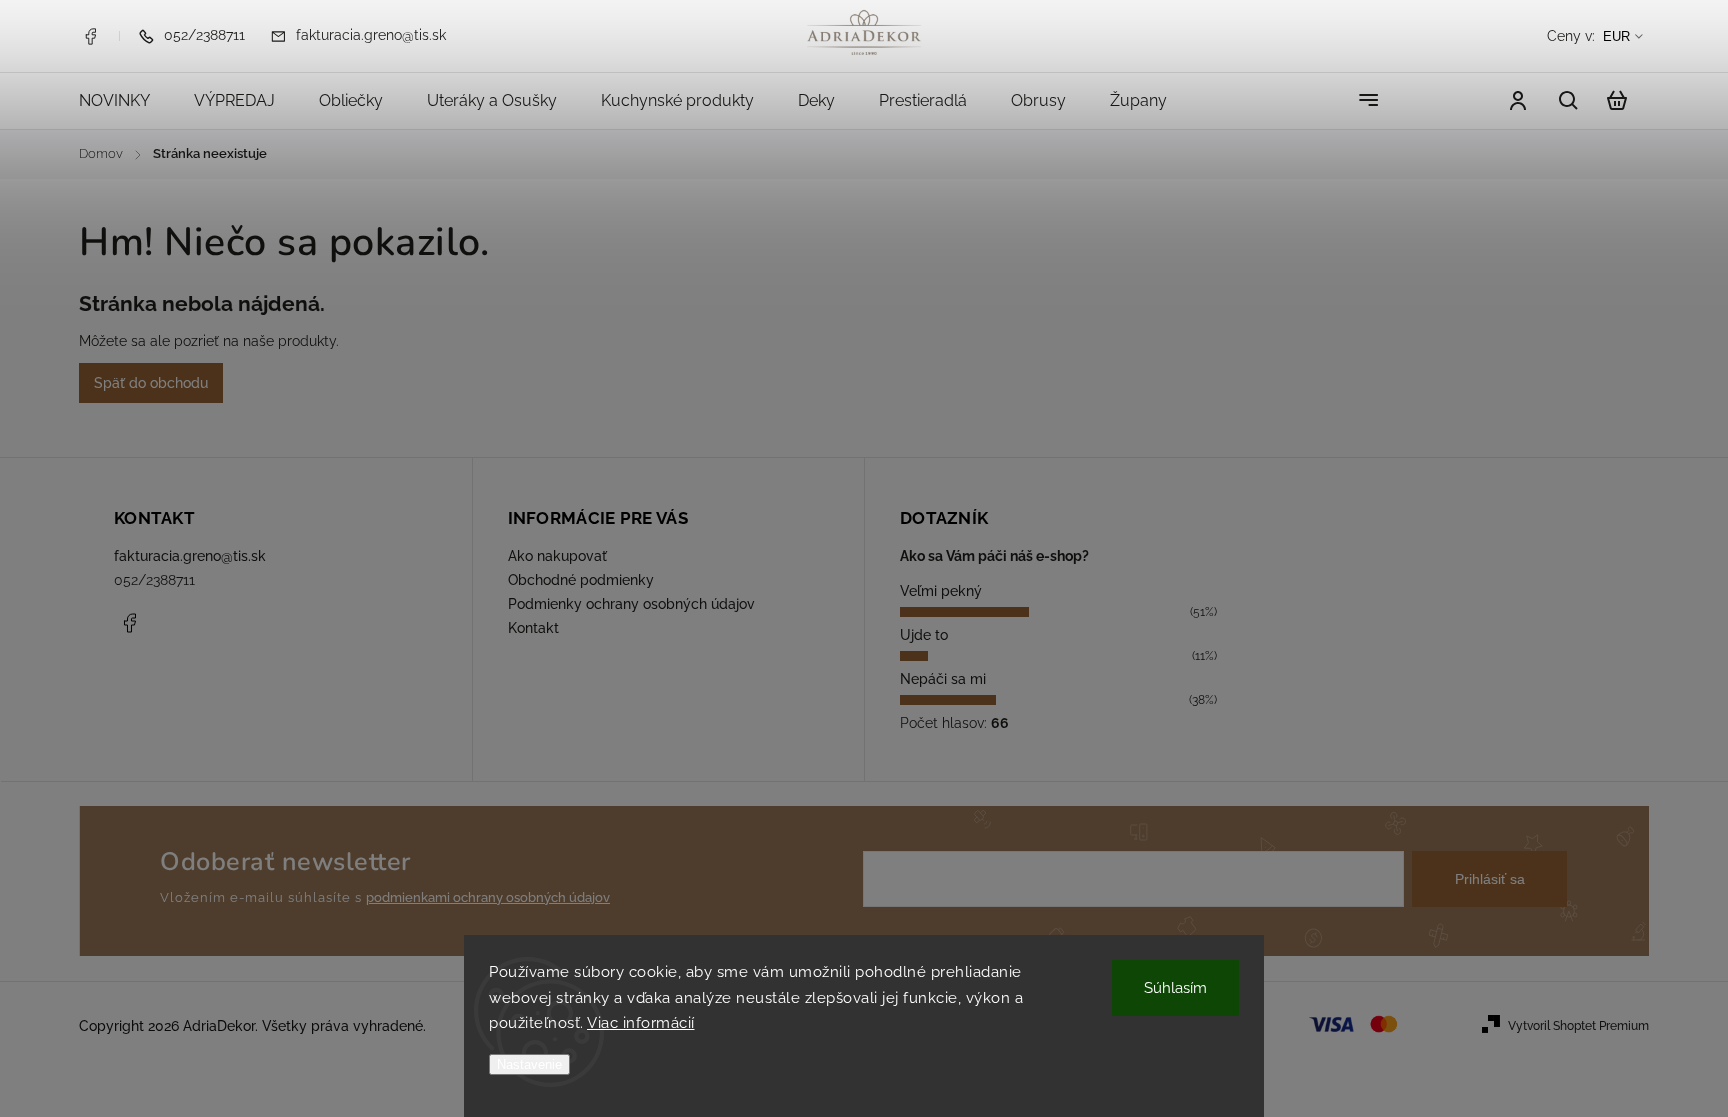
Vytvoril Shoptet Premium (1578, 1026)
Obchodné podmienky (581, 580)
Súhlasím (1175, 988)
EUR (1616, 36)
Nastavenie (529, 1064)
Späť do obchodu (151, 383)
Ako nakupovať (557, 556)
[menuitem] (125, 101)
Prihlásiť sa (1490, 879)
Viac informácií (641, 1023)
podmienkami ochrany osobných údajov (488, 897)
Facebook (90, 36)
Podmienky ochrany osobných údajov (631, 604)
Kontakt (533, 628)
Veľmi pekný (941, 591)
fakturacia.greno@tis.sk (190, 556)
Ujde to (924, 635)
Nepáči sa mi (943, 679)
